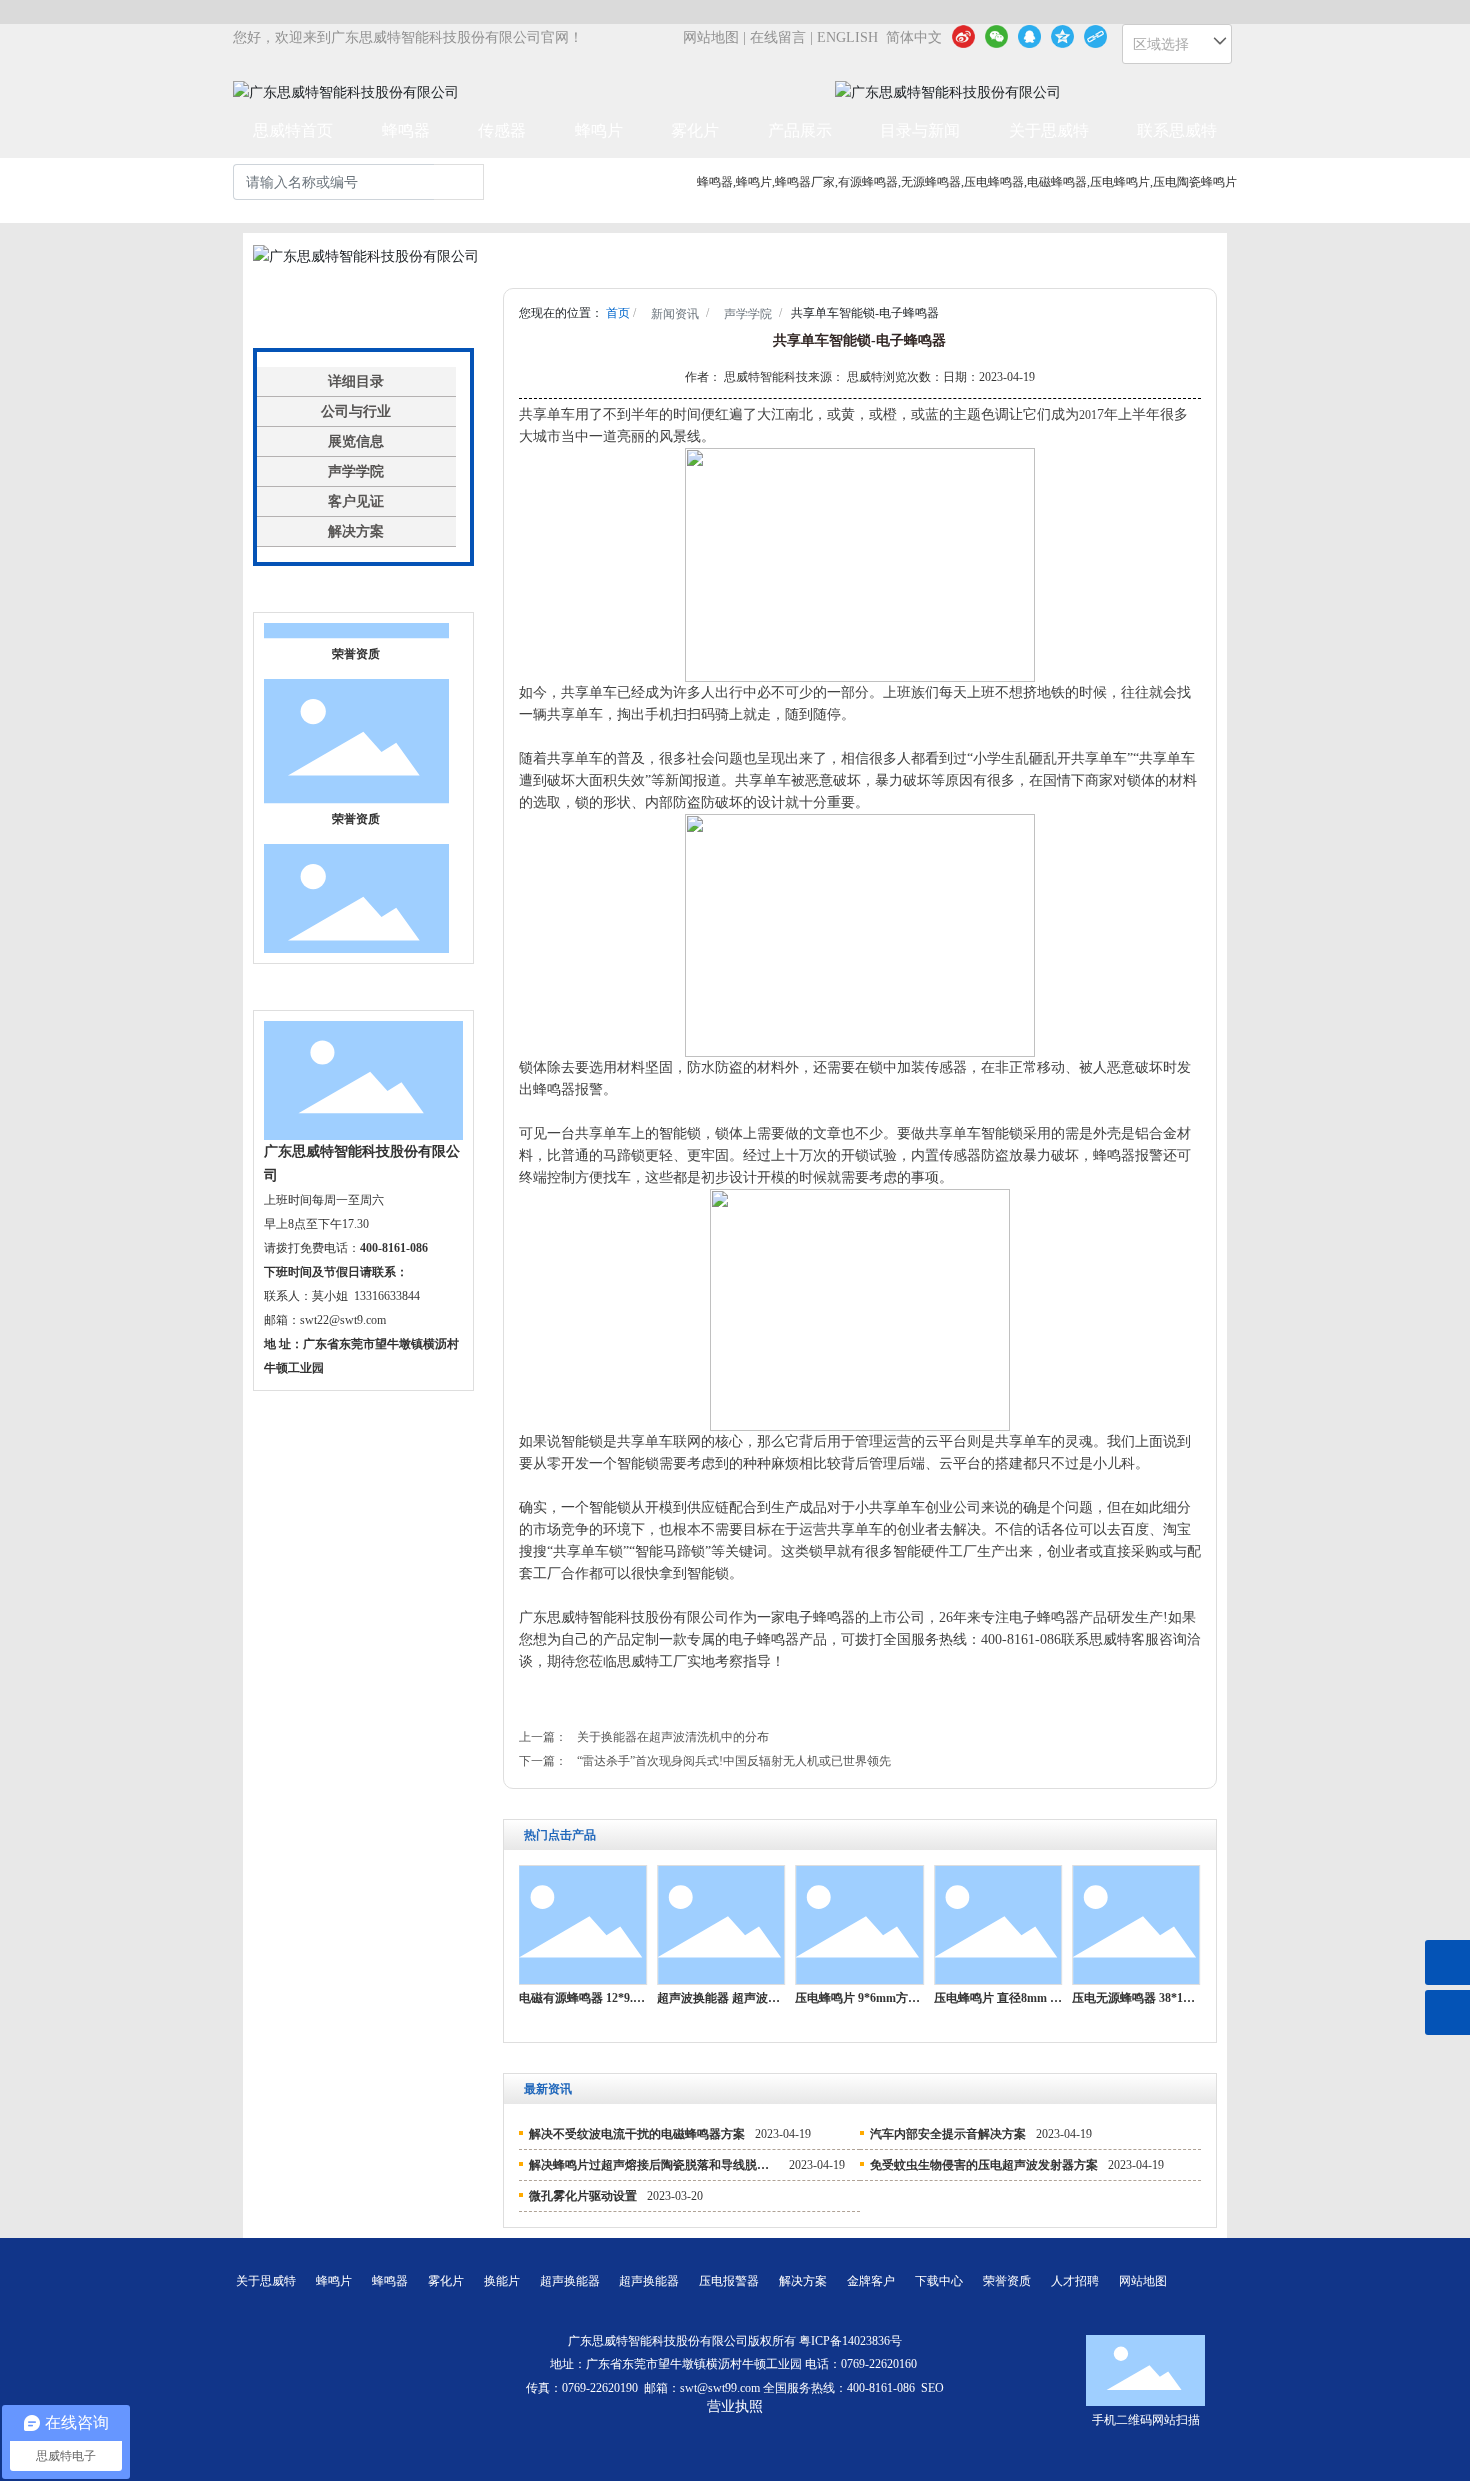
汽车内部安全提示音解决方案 (948, 2134)
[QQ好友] (1029, 36)
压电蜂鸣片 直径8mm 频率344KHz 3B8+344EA (1057, 1998)
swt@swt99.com (720, 2388)
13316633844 (387, 1296)
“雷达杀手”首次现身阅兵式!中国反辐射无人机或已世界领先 (734, 1761)
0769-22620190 (600, 2388)
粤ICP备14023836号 (850, 2341)
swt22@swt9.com (343, 1320)
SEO (932, 2388)
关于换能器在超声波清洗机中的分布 (673, 1737)
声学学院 (748, 314)
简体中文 (914, 37)
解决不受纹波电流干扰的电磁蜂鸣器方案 (637, 2134)
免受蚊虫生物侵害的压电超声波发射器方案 (984, 2165)
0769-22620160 (880, 2364)
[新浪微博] (963, 36)
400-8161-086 (881, 2388)
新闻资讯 (675, 314)
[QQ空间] (1062, 36)
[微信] (996, 36)
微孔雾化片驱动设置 (583, 2196)
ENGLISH (847, 37)
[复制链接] (1095, 36)
